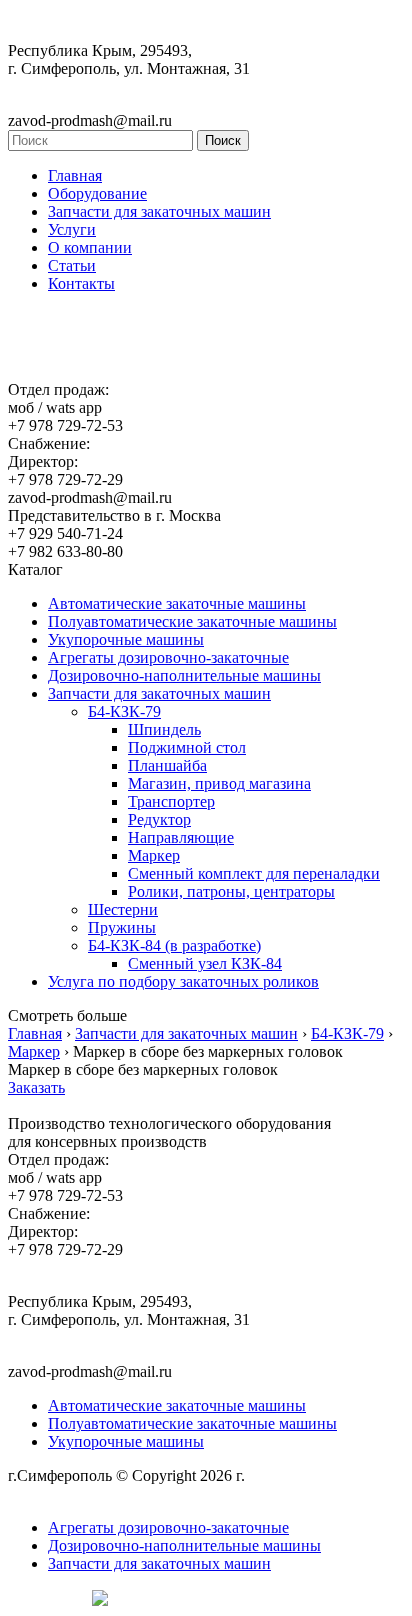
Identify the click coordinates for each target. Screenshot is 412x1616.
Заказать (36, 1087)
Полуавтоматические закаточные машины (192, 621)
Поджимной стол (187, 747)
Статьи (72, 265)
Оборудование (97, 193)
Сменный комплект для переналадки (254, 873)
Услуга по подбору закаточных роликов (183, 981)
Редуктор (159, 819)
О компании (90, 247)
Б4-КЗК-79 (124, 711)
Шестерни (123, 909)
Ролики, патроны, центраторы (231, 891)
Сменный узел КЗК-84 (205, 963)
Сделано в (45, 1597)
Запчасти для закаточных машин (159, 211)
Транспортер (171, 801)
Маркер (154, 855)
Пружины (122, 927)
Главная (75, 175)
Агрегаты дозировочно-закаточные (168, 657)
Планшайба (167, 765)
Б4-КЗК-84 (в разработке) (174, 945)
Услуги (72, 229)
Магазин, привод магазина (219, 783)
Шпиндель (164, 729)
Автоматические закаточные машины (177, 603)
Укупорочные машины (126, 639)
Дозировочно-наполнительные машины (184, 675)
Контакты (81, 283)
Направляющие (181, 837)
